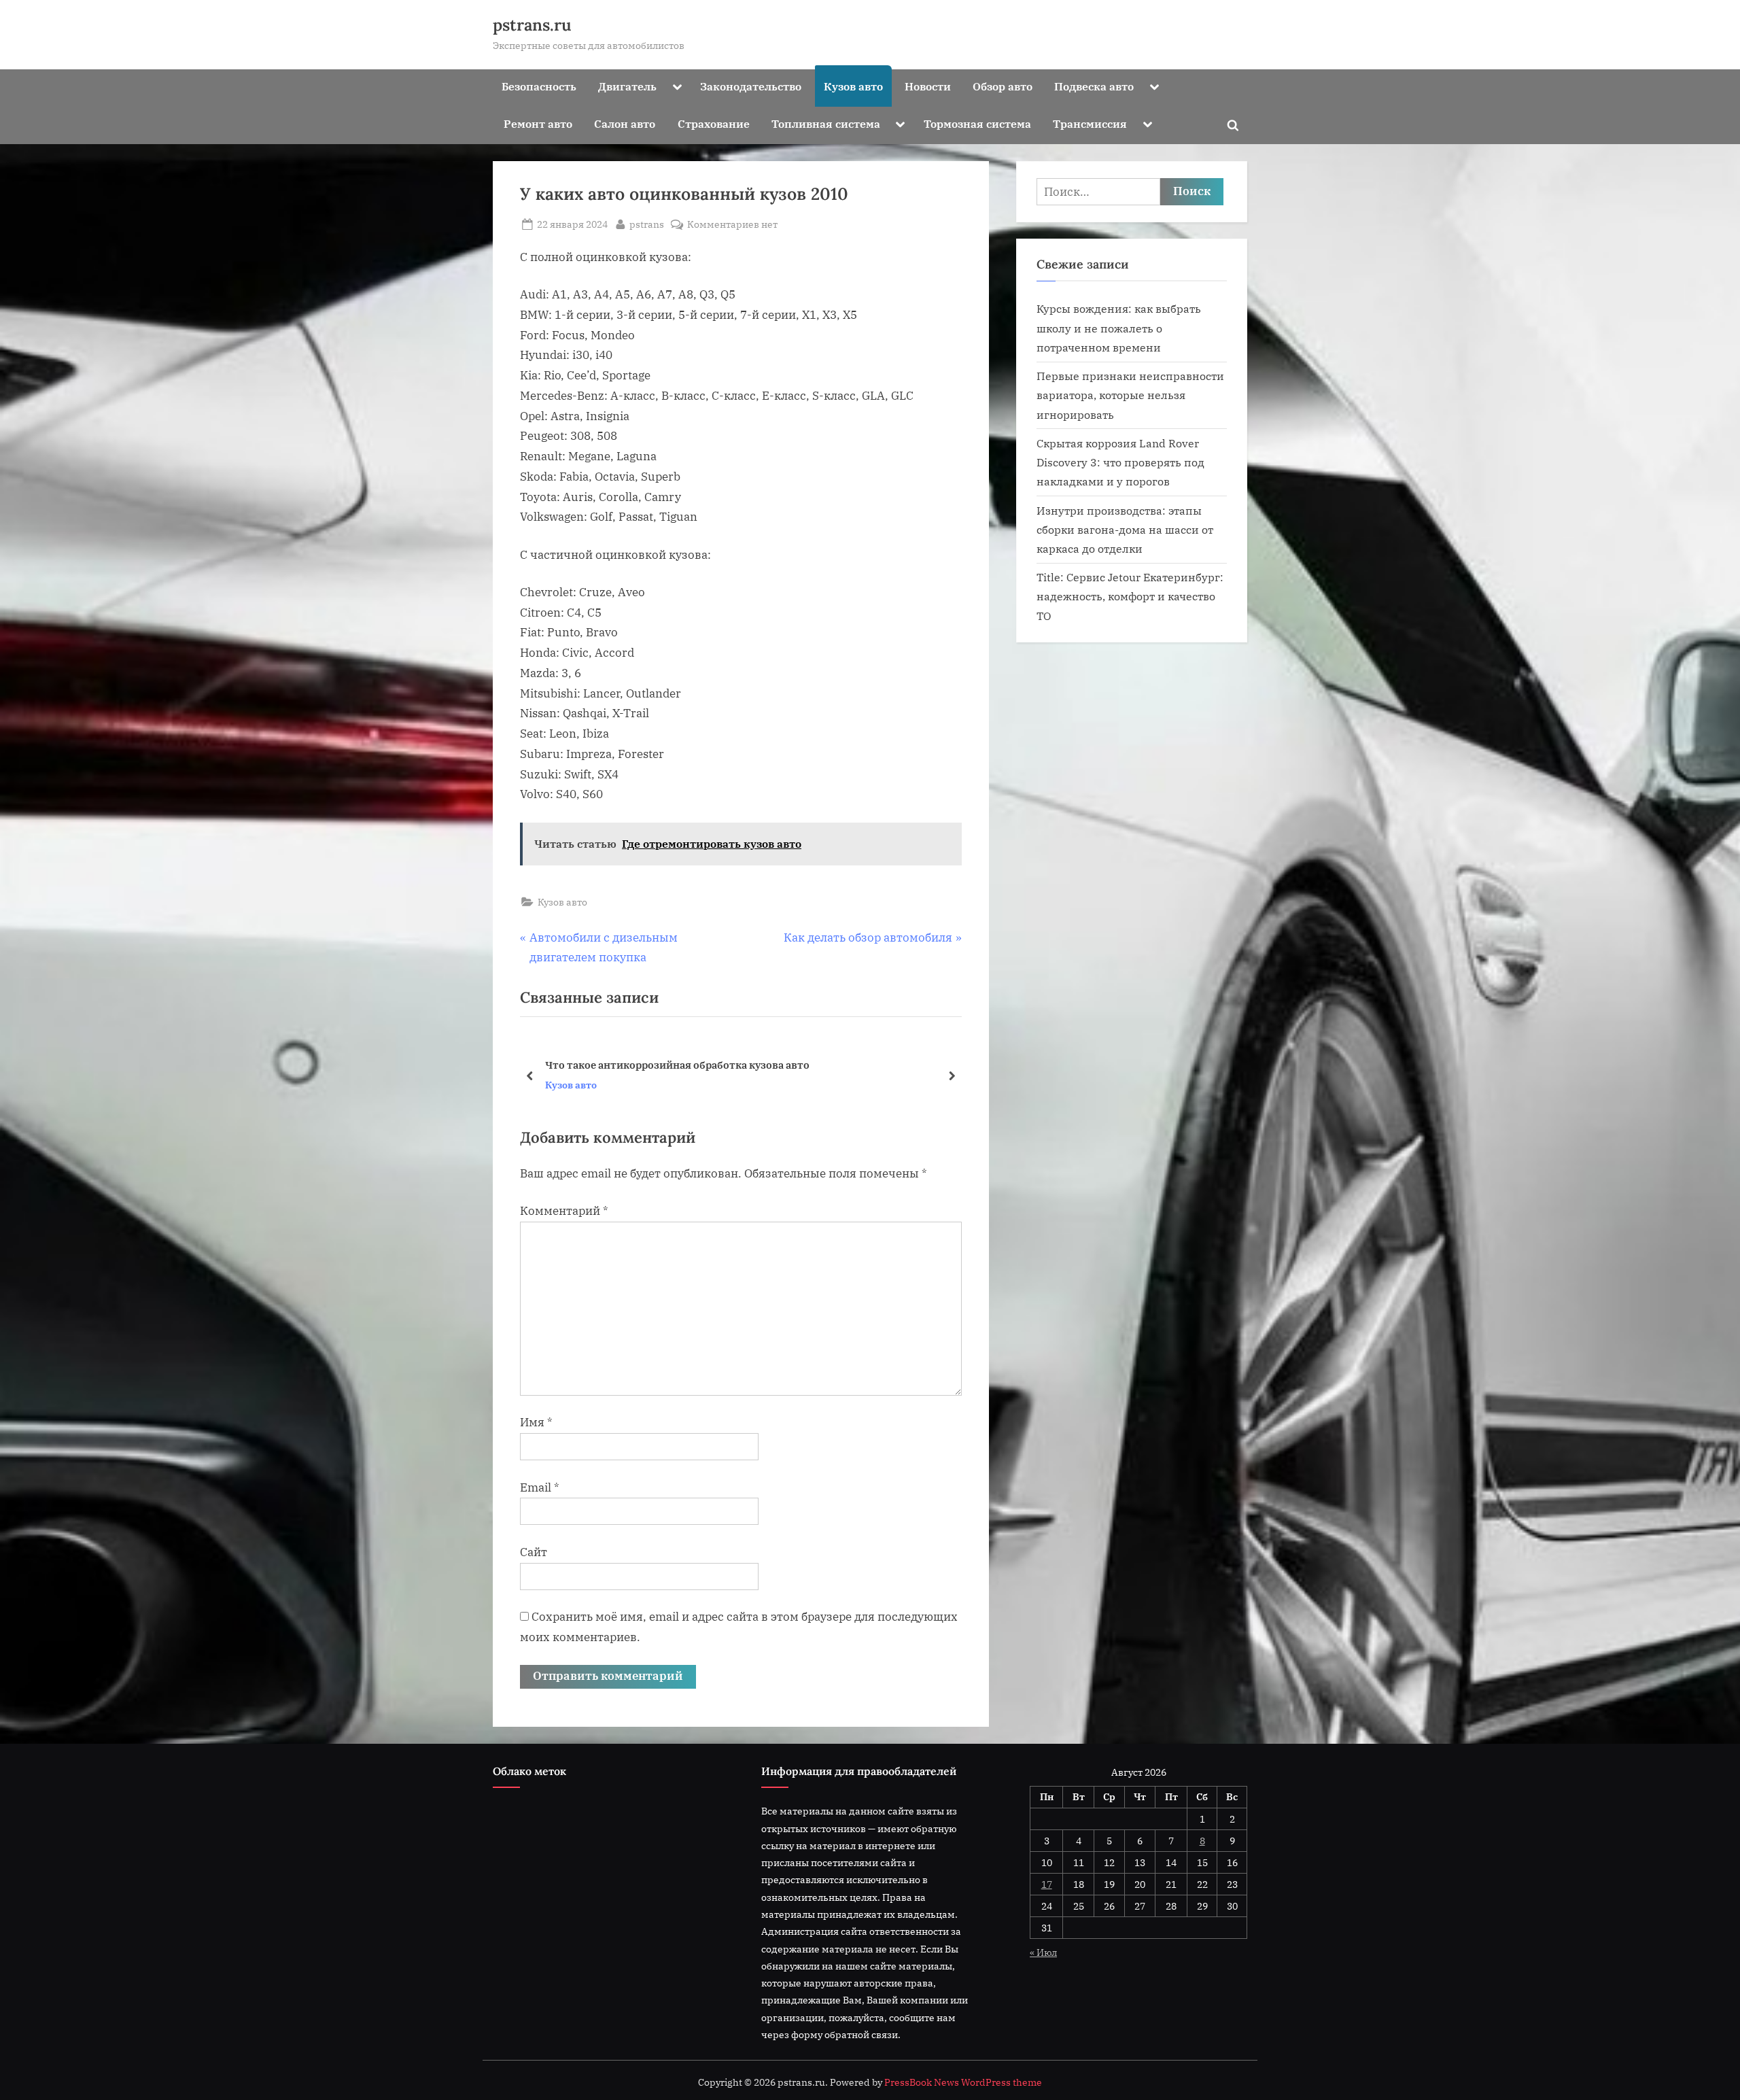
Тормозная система (977, 123)
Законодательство (751, 86)
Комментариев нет (732, 225)
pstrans (647, 224)
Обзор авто (1003, 86)
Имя (536, 1422)
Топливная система (826, 123)
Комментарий (564, 1211)
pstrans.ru (532, 25)
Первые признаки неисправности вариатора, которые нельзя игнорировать (1130, 395)
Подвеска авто (1094, 86)
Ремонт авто (538, 123)
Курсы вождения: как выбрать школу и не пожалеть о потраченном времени (1119, 328)
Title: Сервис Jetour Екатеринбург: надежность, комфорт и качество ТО (1130, 596)
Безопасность (539, 86)
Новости (928, 86)
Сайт (534, 1552)
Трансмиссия (1090, 123)
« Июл (1043, 1952)
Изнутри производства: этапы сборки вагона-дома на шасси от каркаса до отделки (1125, 530)
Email (540, 1487)
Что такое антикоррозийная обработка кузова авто (677, 1064)
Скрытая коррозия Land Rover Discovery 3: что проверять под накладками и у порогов (1120, 462)
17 (1047, 1884)
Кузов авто (853, 86)
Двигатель (627, 86)
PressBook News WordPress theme (963, 2082)
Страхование (714, 123)
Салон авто (625, 123)
